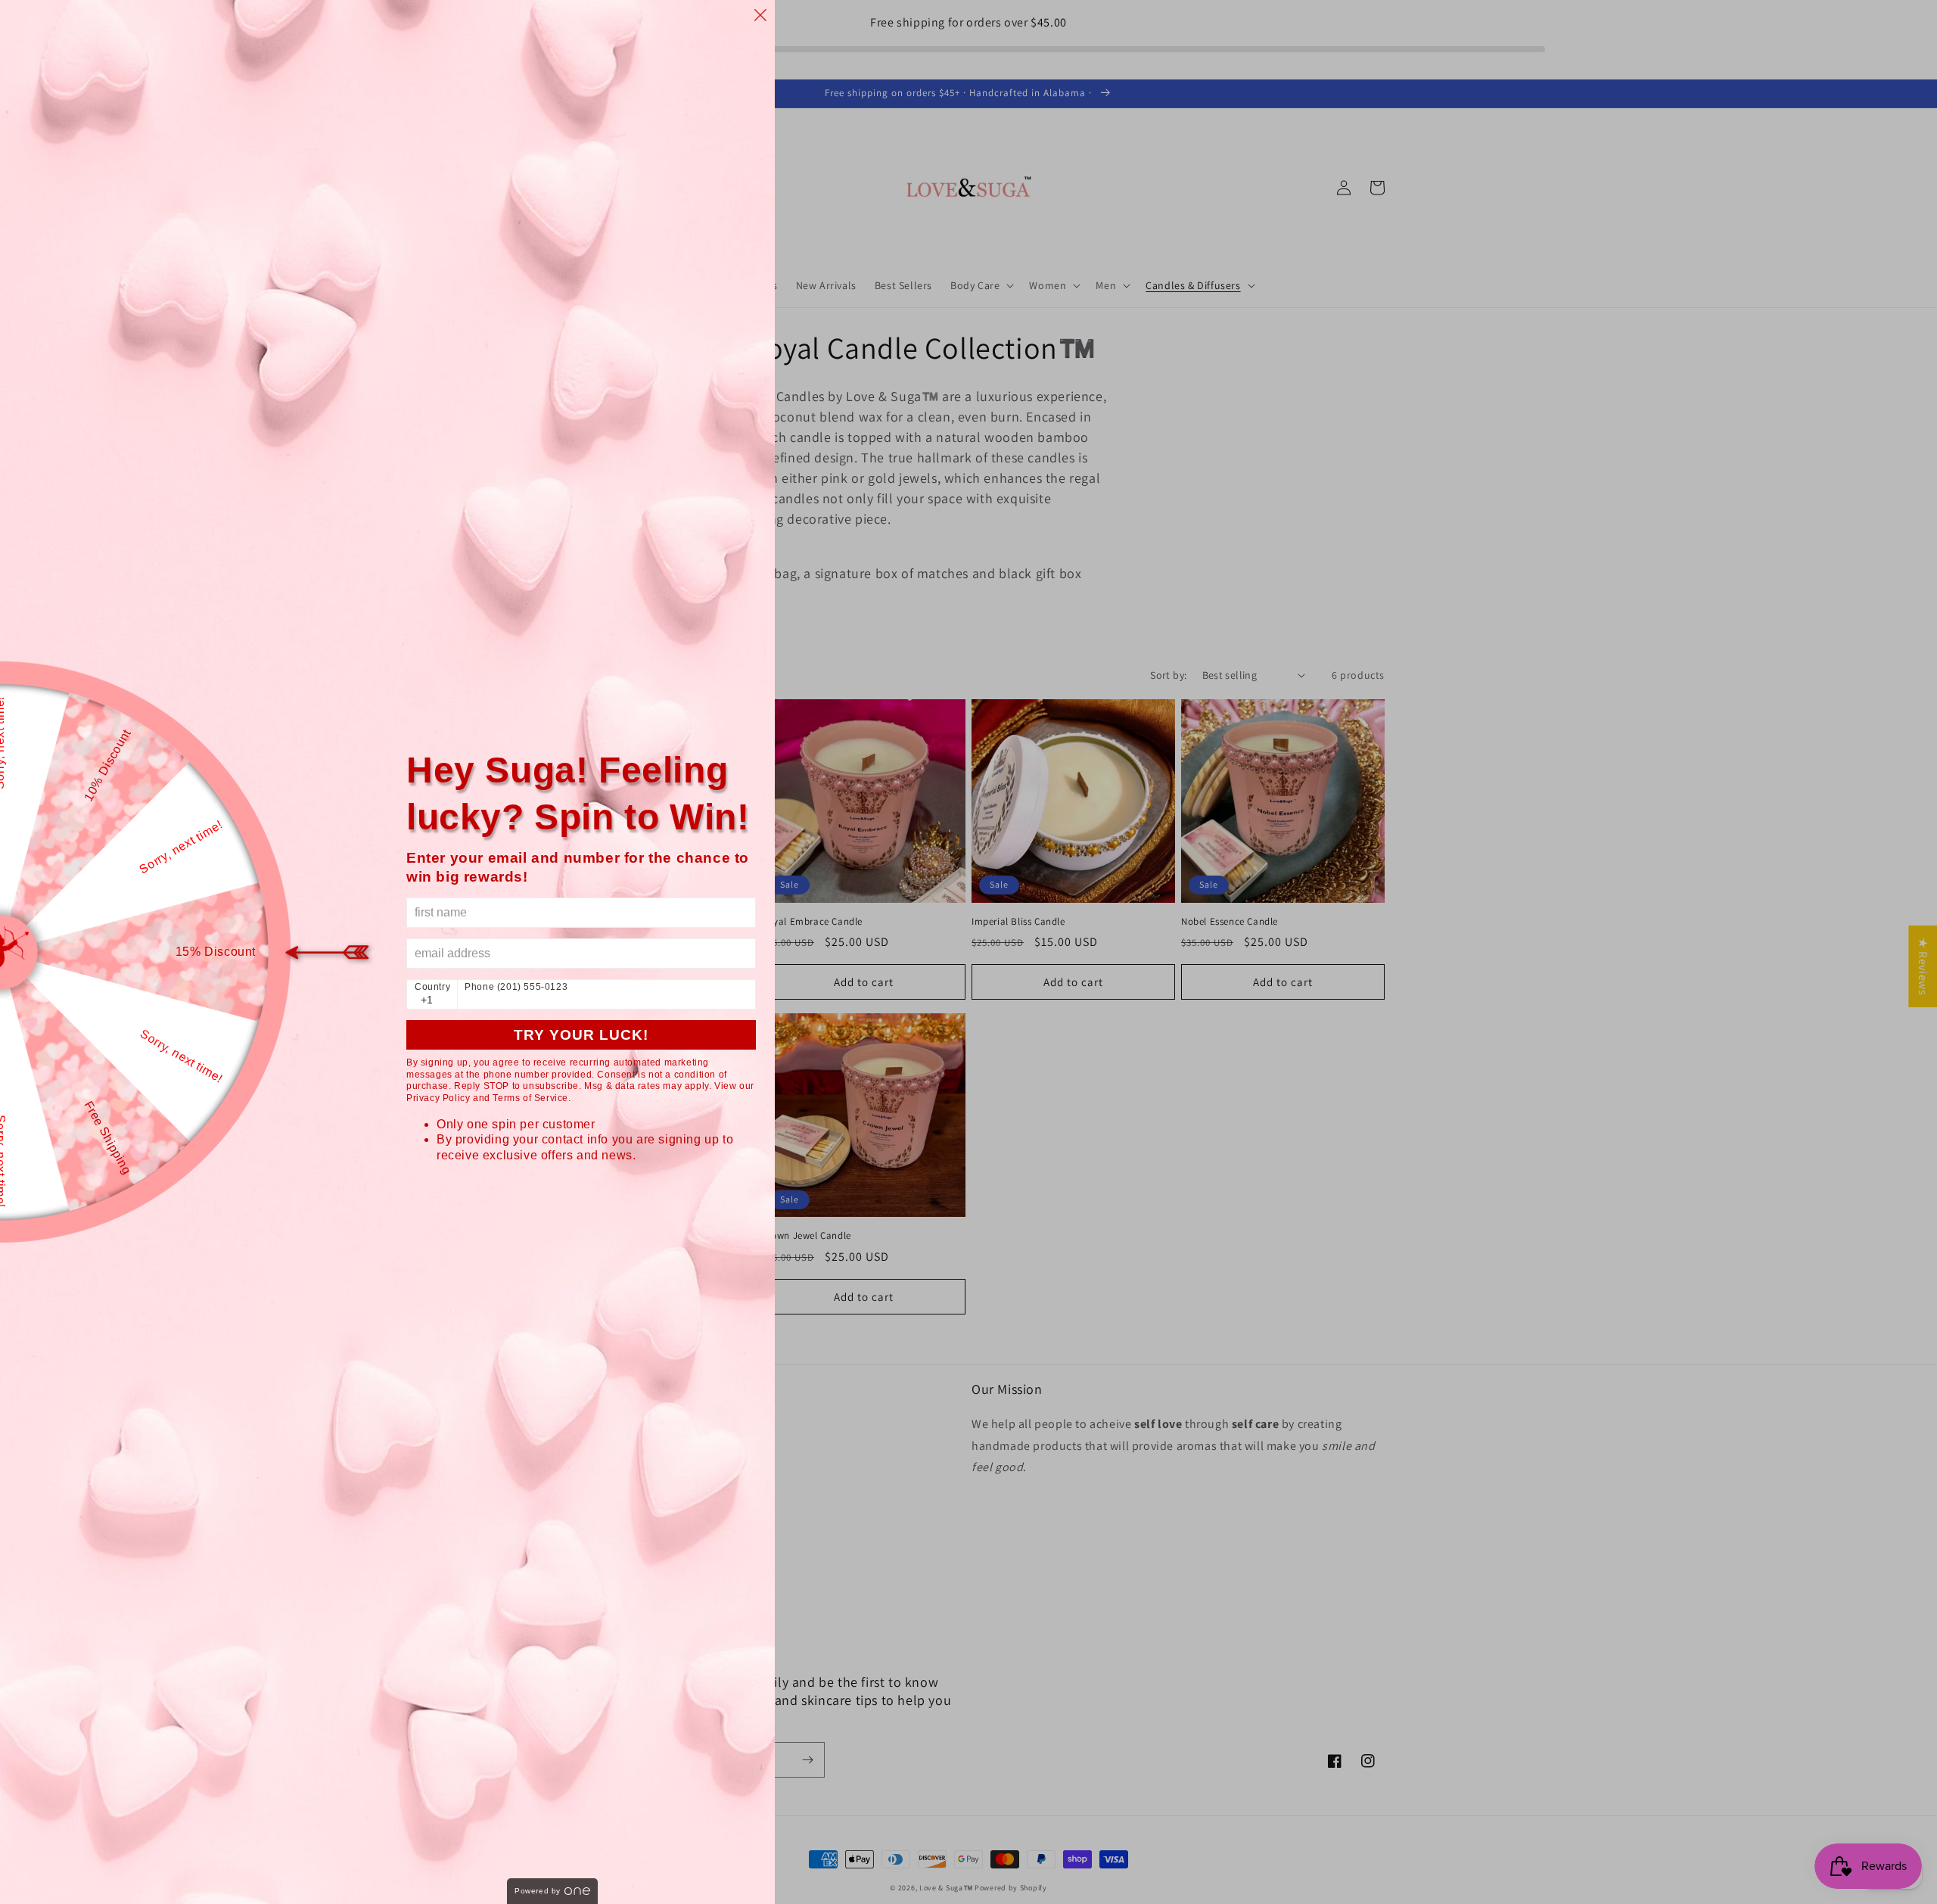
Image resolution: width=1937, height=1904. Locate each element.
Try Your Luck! (581, 1035)
